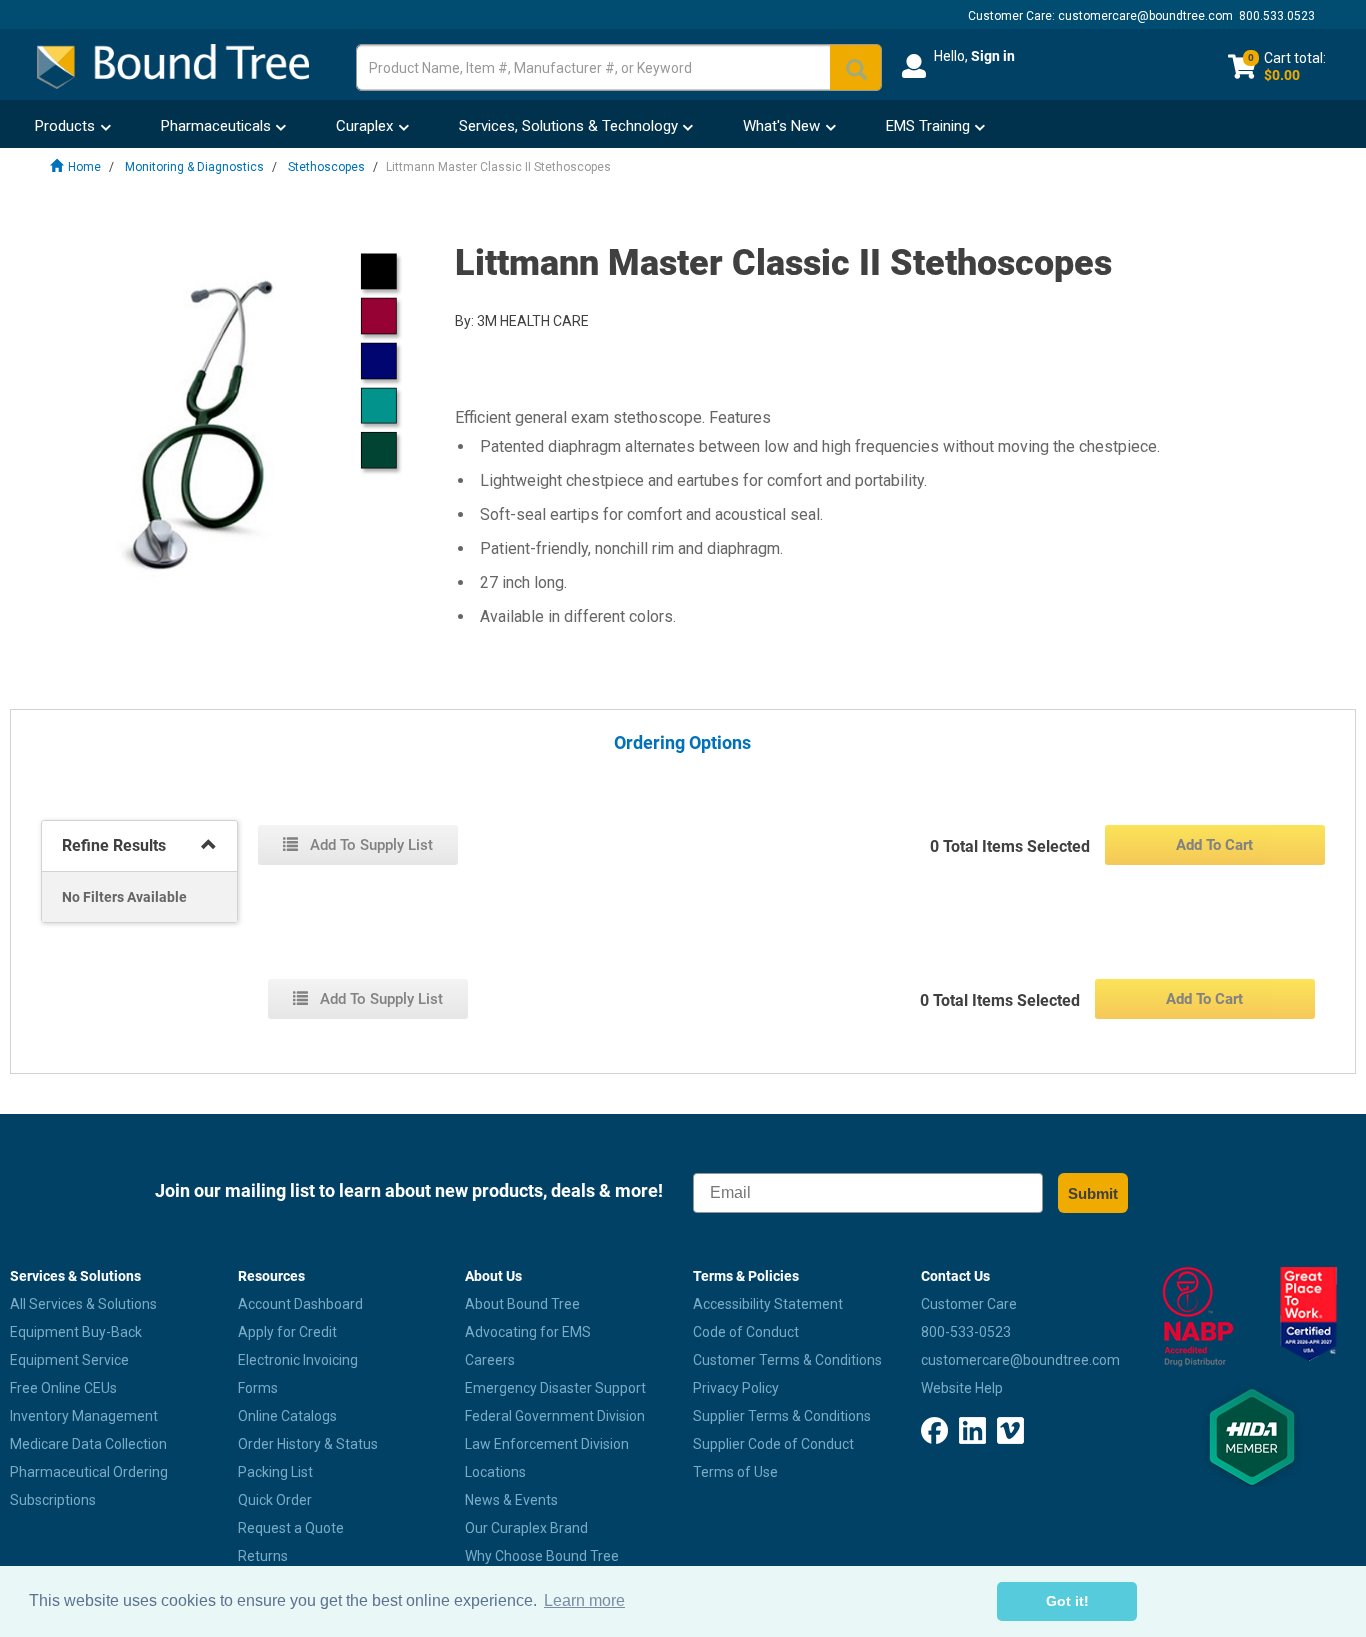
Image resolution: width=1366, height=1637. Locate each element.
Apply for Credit (287, 1332)
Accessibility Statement (768, 1304)
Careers (490, 1360)
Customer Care (969, 1304)
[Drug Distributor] (1195, 1317)
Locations (495, 1472)
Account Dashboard (300, 1304)
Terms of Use (735, 1472)
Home (84, 167)
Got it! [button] (1067, 1601)
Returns (263, 1556)
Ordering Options (682, 743)
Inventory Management (84, 1416)
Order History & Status (308, 1444)
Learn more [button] (584, 1600)
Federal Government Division (555, 1416)
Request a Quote (291, 1528)
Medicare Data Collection (88, 1444)
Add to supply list (369, 845)
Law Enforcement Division (547, 1444)
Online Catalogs (287, 1416)
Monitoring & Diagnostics (194, 167)
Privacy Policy (736, 1388)
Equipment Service (69, 1360)
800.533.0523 (1277, 16)
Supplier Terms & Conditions (782, 1416)
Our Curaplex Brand (526, 1528)
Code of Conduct (746, 1332)
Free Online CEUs (63, 1388)
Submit (1093, 1193)
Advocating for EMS (528, 1332)
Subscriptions (53, 1500)
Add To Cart (1214, 845)
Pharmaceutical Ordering (89, 1472)
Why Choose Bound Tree (542, 1556)
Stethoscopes (326, 167)
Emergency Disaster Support (555, 1388)
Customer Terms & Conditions (787, 1360)
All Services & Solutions (83, 1304)
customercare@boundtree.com (1145, 16)
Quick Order (275, 1500)
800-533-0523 (966, 1332)
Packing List (275, 1472)
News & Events (511, 1500)
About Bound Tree (522, 1304)
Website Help (962, 1388)
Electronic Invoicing (298, 1360)
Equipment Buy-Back (76, 1332)
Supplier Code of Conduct (773, 1444)
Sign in (993, 56)
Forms (258, 1388)
